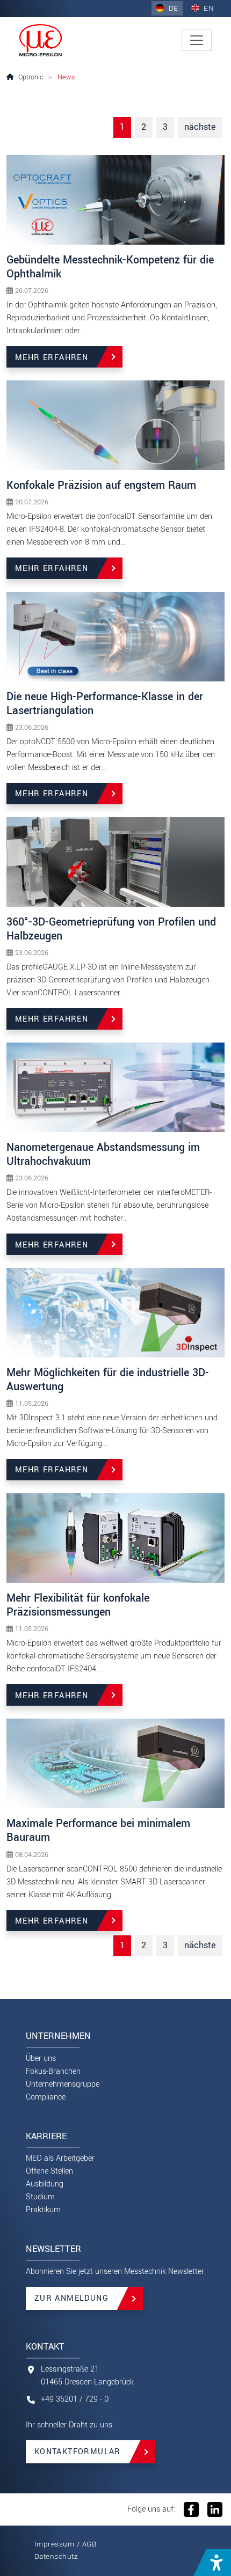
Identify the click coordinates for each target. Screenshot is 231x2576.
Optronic (31, 77)
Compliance (46, 2097)
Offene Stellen (49, 2171)
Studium (40, 2197)
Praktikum (43, 2210)
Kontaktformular (78, 2452)
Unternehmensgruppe (63, 2084)
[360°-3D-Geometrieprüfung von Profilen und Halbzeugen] (115, 861)
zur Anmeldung (71, 2298)
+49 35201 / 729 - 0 (75, 2399)
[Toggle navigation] (197, 40)
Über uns (41, 2058)
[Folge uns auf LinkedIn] (214, 2509)
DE (172, 8)
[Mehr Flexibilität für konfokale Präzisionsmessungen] (115, 1537)
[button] (212, 2563)
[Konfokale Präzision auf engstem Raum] (115, 425)
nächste (200, 127)
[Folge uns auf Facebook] (191, 2509)
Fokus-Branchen (53, 2071)
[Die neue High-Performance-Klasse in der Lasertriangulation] (115, 636)
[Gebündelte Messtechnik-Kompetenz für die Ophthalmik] (115, 199)
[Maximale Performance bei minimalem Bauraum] (115, 1763)
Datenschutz (56, 2556)
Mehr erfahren (52, 358)
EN (208, 8)
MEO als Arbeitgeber (60, 2158)
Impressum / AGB (66, 2544)
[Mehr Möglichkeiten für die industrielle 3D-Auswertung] (115, 1312)
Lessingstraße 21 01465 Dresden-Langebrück (87, 2376)
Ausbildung (45, 2184)
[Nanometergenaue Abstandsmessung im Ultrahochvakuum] (115, 1087)
